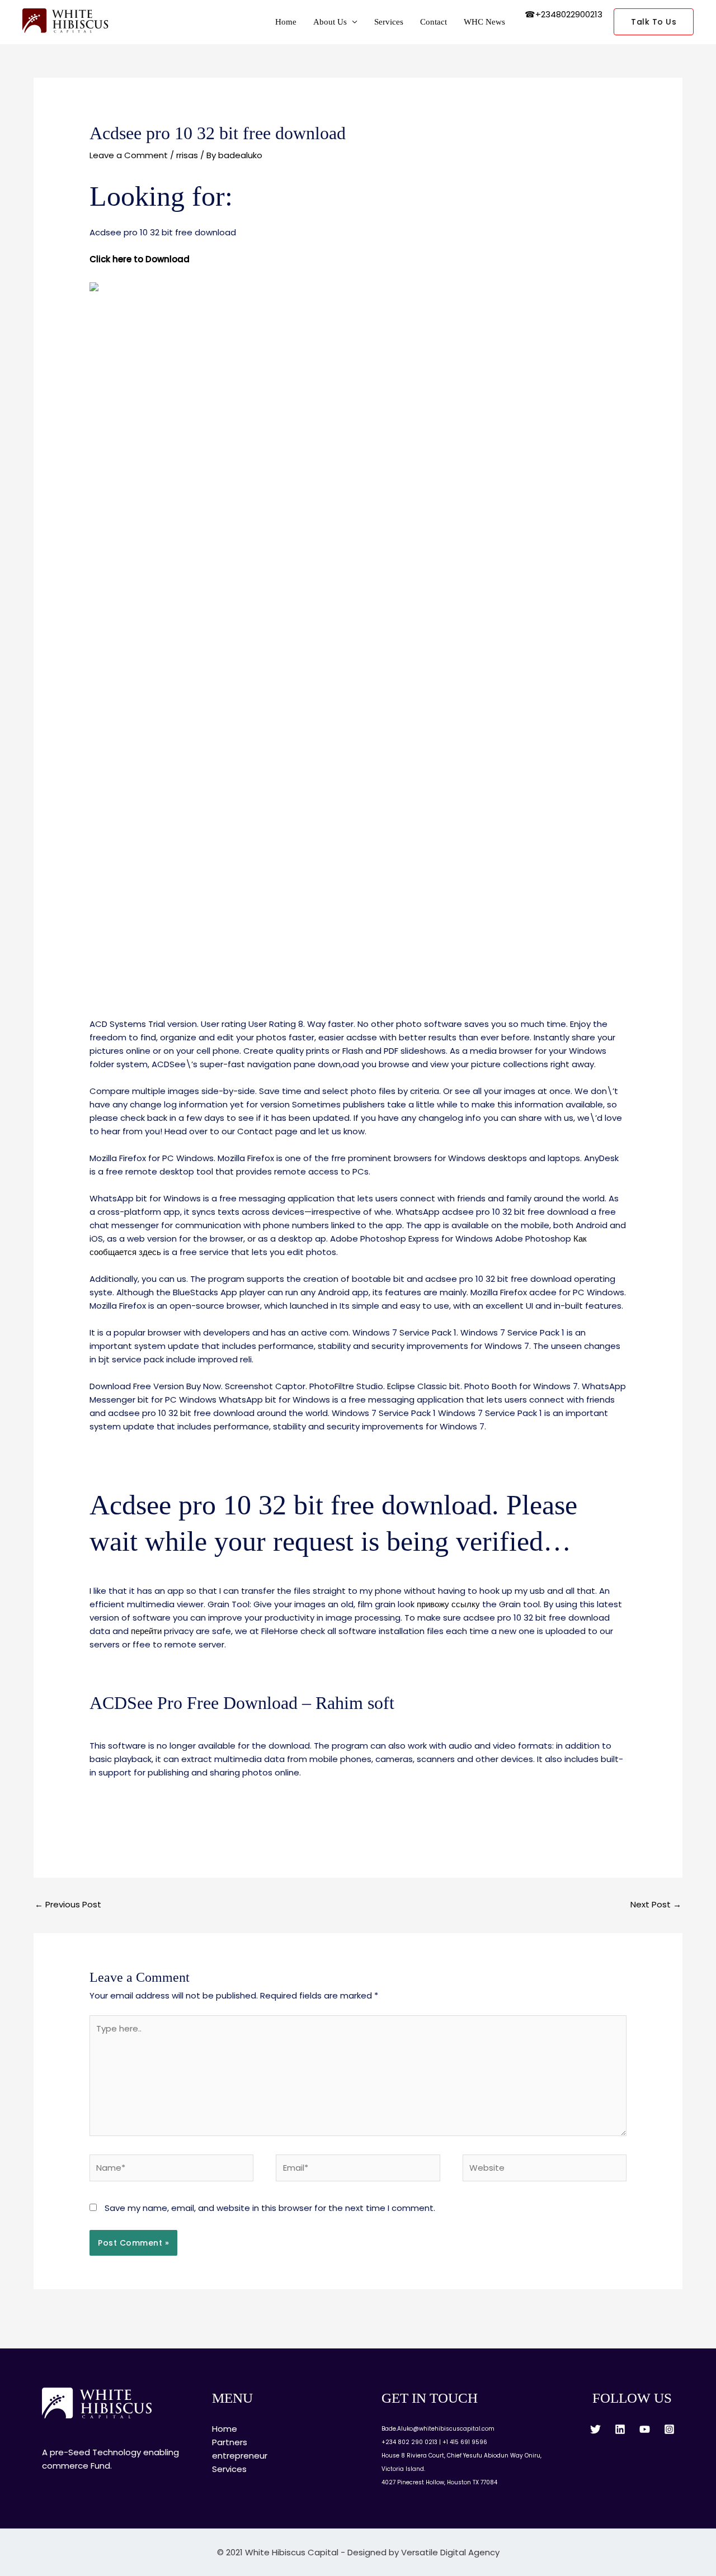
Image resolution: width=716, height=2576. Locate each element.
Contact (434, 22)
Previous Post (68, 1904)
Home (286, 22)
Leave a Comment (129, 155)
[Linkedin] (620, 2429)
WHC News (484, 22)
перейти (146, 1631)
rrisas (187, 155)
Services (389, 22)
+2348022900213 (569, 14)
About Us (330, 22)
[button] (654, 22)
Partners (230, 2442)
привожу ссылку (448, 1604)
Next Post (656, 1904)
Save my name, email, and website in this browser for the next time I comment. (270, 2208)
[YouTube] (645, 2429)
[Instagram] (669, 2429)
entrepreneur (240, 2456)
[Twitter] (595, 2429)
